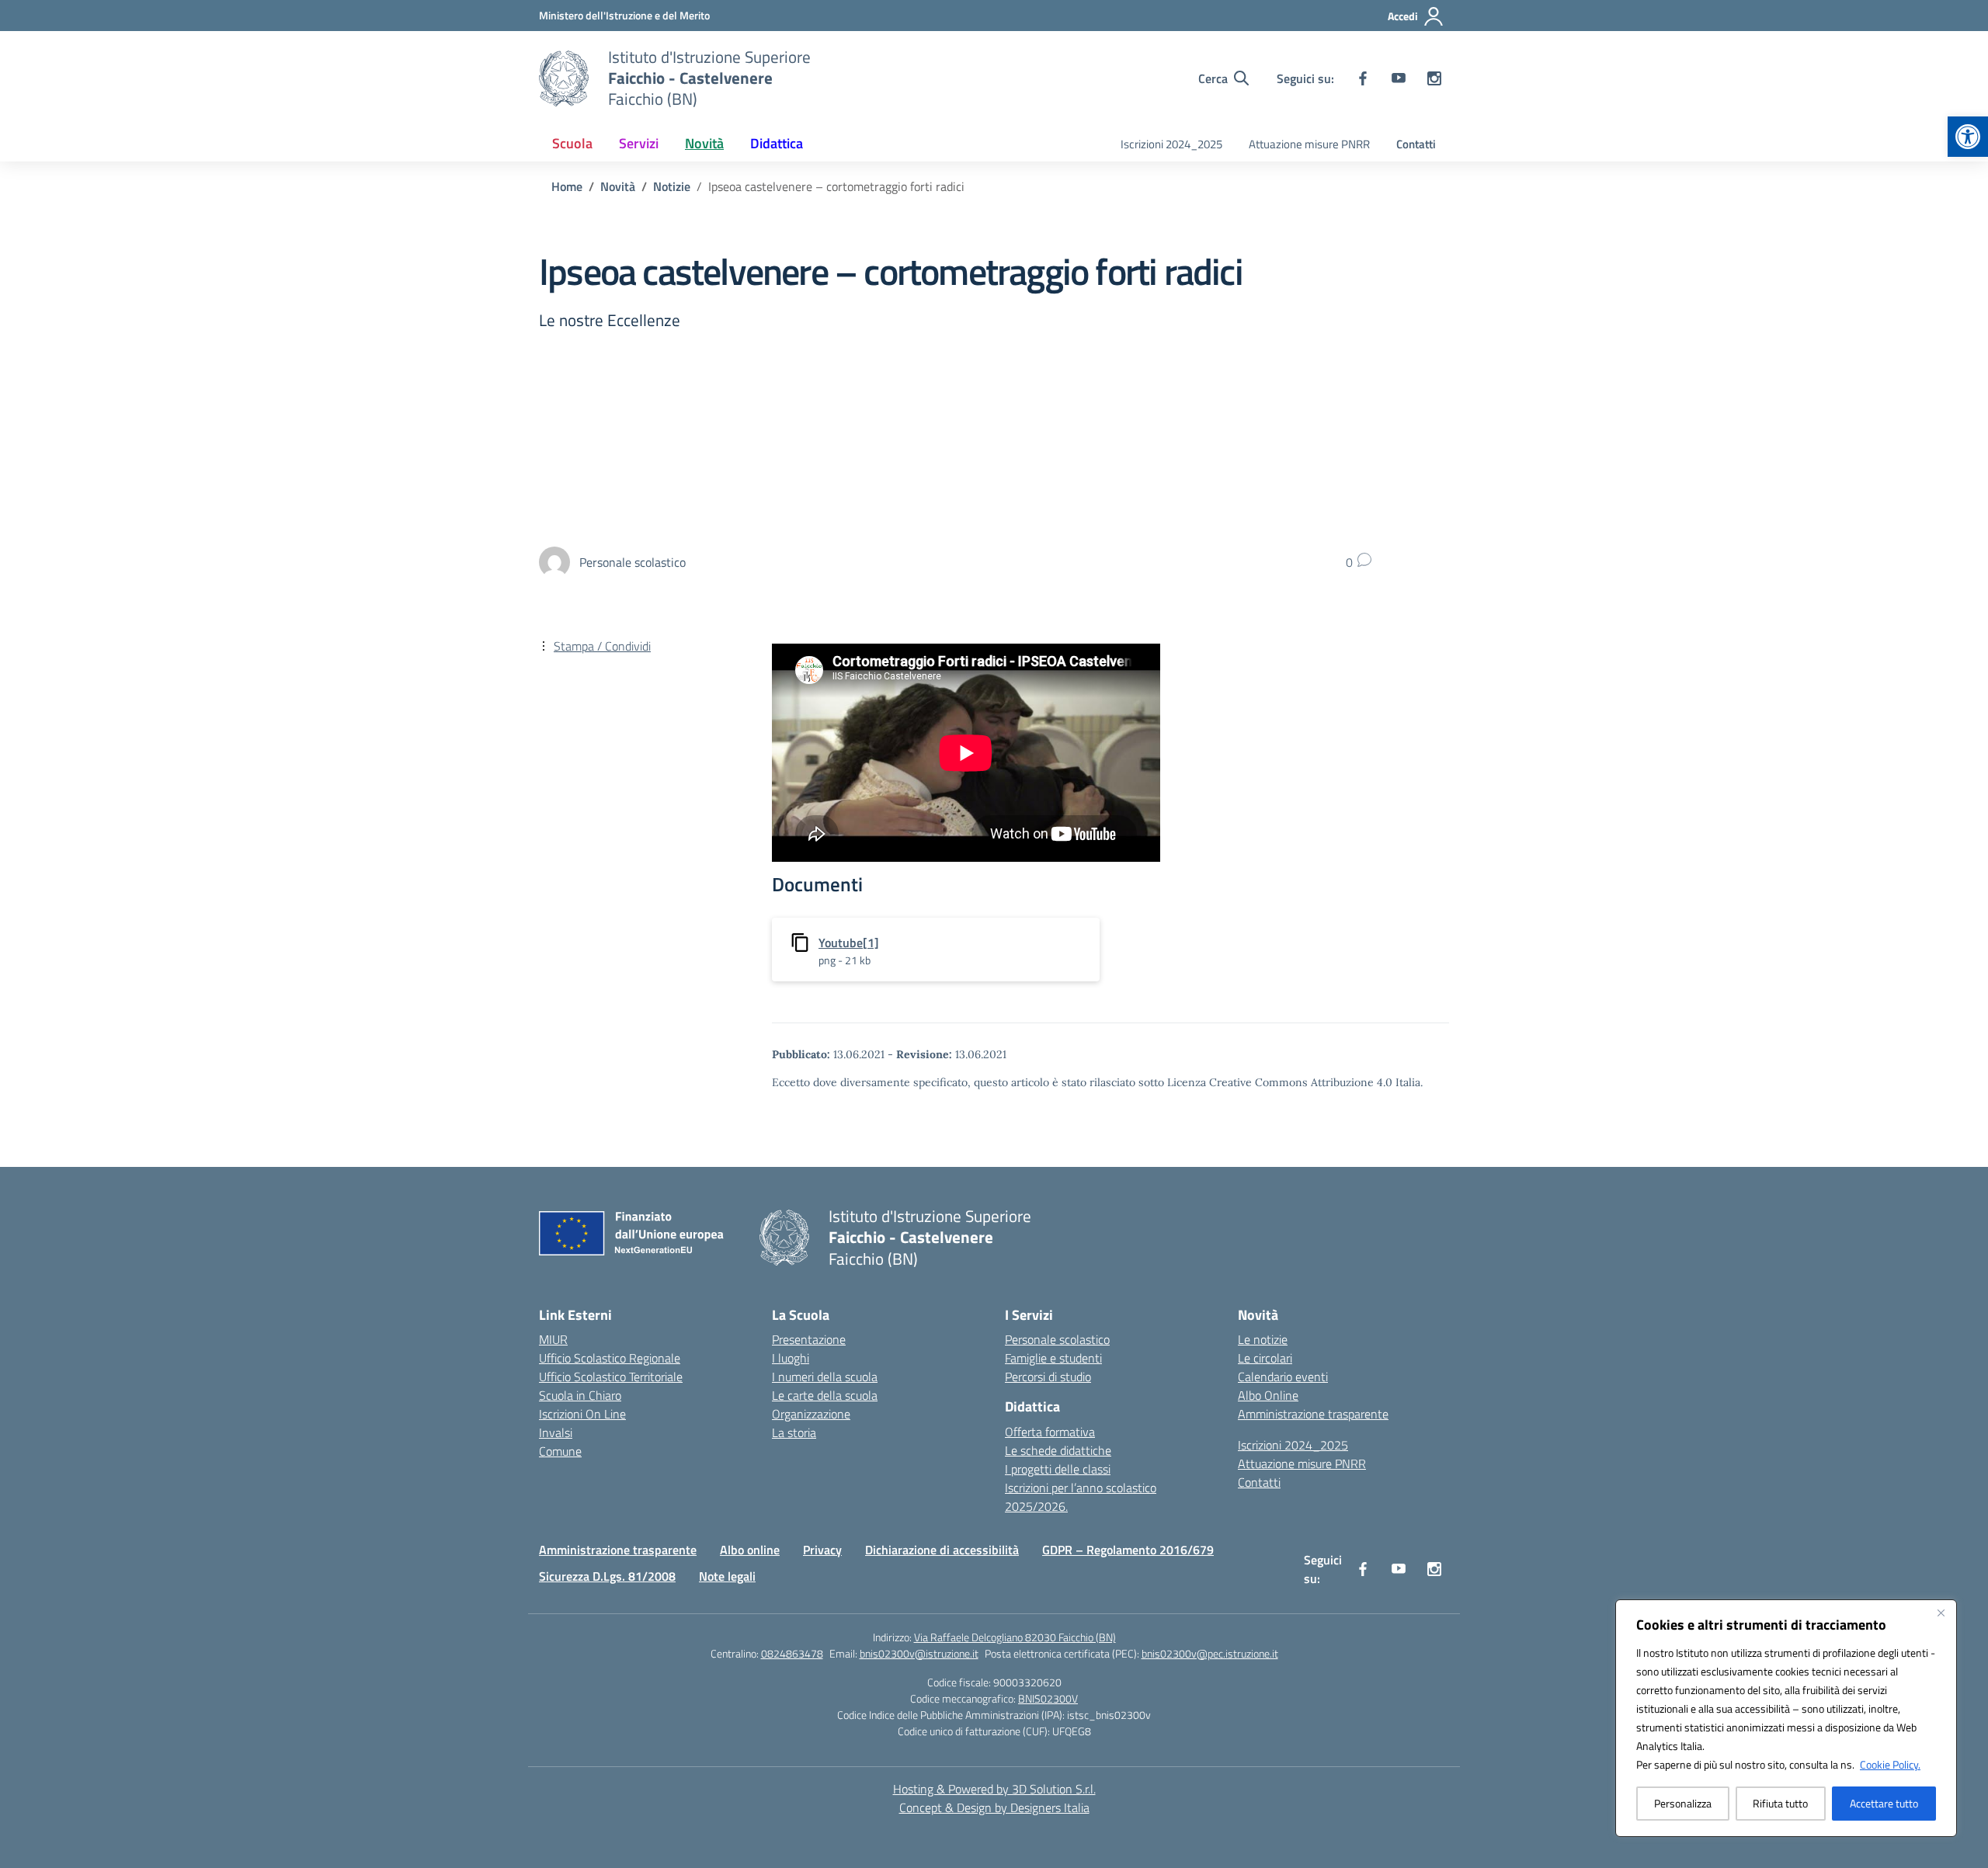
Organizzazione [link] (811, 1414)
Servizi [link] (639, 143)
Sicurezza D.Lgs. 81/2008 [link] (607, 1576)
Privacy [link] (822, 1550)
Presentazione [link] (809, 1339)
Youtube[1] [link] (849, 943)
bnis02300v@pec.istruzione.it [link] (1210, 1653)
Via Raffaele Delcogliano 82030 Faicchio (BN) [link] (1015, 1637)
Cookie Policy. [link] (1890, 1764)
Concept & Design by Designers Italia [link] (994, 1807)
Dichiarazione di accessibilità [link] (942, 1550)
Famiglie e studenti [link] (1053, 1358)
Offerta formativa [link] (1050, 1432)
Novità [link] (704, 143)
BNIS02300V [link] (1048, 1698)
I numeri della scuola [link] (825, 1377)
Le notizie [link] (1263, 1339)
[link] (1968, 137)
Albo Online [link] (1268, 1395)
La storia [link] (794, 1432)
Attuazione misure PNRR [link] (1309, 144)
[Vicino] (1941, 1613)
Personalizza (1683, 1803)
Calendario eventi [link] (1283, 1377)
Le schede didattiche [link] (1058, 1450)
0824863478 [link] (792, 1653)
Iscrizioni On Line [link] (582, 1414)
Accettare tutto (1884, 1803)
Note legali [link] (727, 1576)
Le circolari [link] (1265, 1358)
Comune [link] (560, 1451)
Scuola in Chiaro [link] (580, 1395)
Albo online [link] (750, 1550)
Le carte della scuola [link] (825, 1395)
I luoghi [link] (791, 1358)
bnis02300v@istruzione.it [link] (919, 1653)
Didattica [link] (777, 143)
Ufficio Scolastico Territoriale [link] (611, 1377)
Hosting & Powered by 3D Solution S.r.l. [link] (994, 1789)
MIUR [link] (553, 1339)
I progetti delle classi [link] (1058, 1469)
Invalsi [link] (556, 1432)
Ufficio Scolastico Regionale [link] (610, 1358)
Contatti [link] (1416, 144)
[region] (1786, 1718)
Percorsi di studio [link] (1048, 1377)
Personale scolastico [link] (1057, 1339)
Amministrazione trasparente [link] (1313, 1414)
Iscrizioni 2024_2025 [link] (1171, 144)
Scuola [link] (572, 143)
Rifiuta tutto (1780, 1803)
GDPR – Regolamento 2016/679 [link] (1128, 1550)
